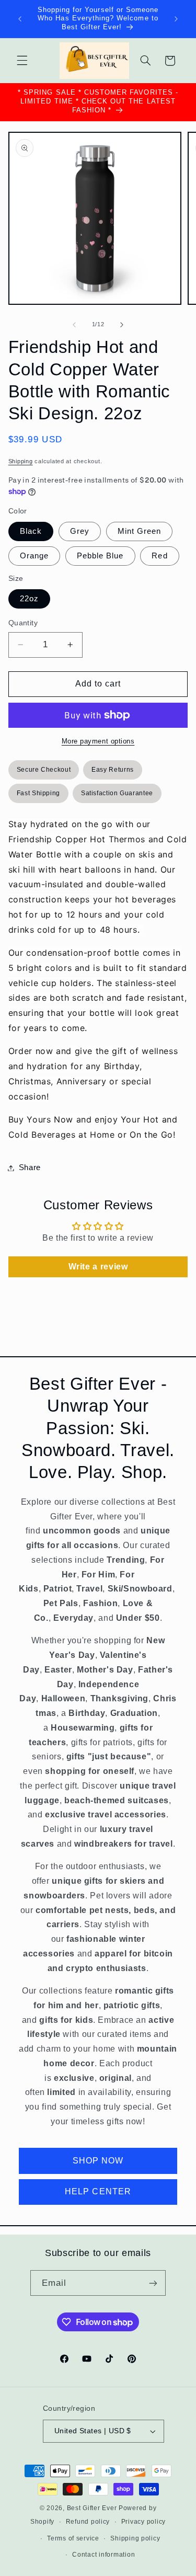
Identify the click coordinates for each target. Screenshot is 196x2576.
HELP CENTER (98, 2191)
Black (31, 531)
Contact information (103, 2555)
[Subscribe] (153, 2283)
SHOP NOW (98, 2161)
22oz (29, 599)
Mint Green (140, 531)
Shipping (21, 461)
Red (159, 556)
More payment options (98, 741)
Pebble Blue (100, 556)
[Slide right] (122, 325)
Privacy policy (143, 2522)
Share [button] (30, 1167)
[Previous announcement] (20, 19)
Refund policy (88, 2522)
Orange (34, 556)
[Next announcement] (176, 19)
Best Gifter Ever (92, 2508)
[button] (22, 61)
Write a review (98, 1267)
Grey (80, 531)
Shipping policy (135, 2538)
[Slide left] (74, 325)
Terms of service (73, 2538)
